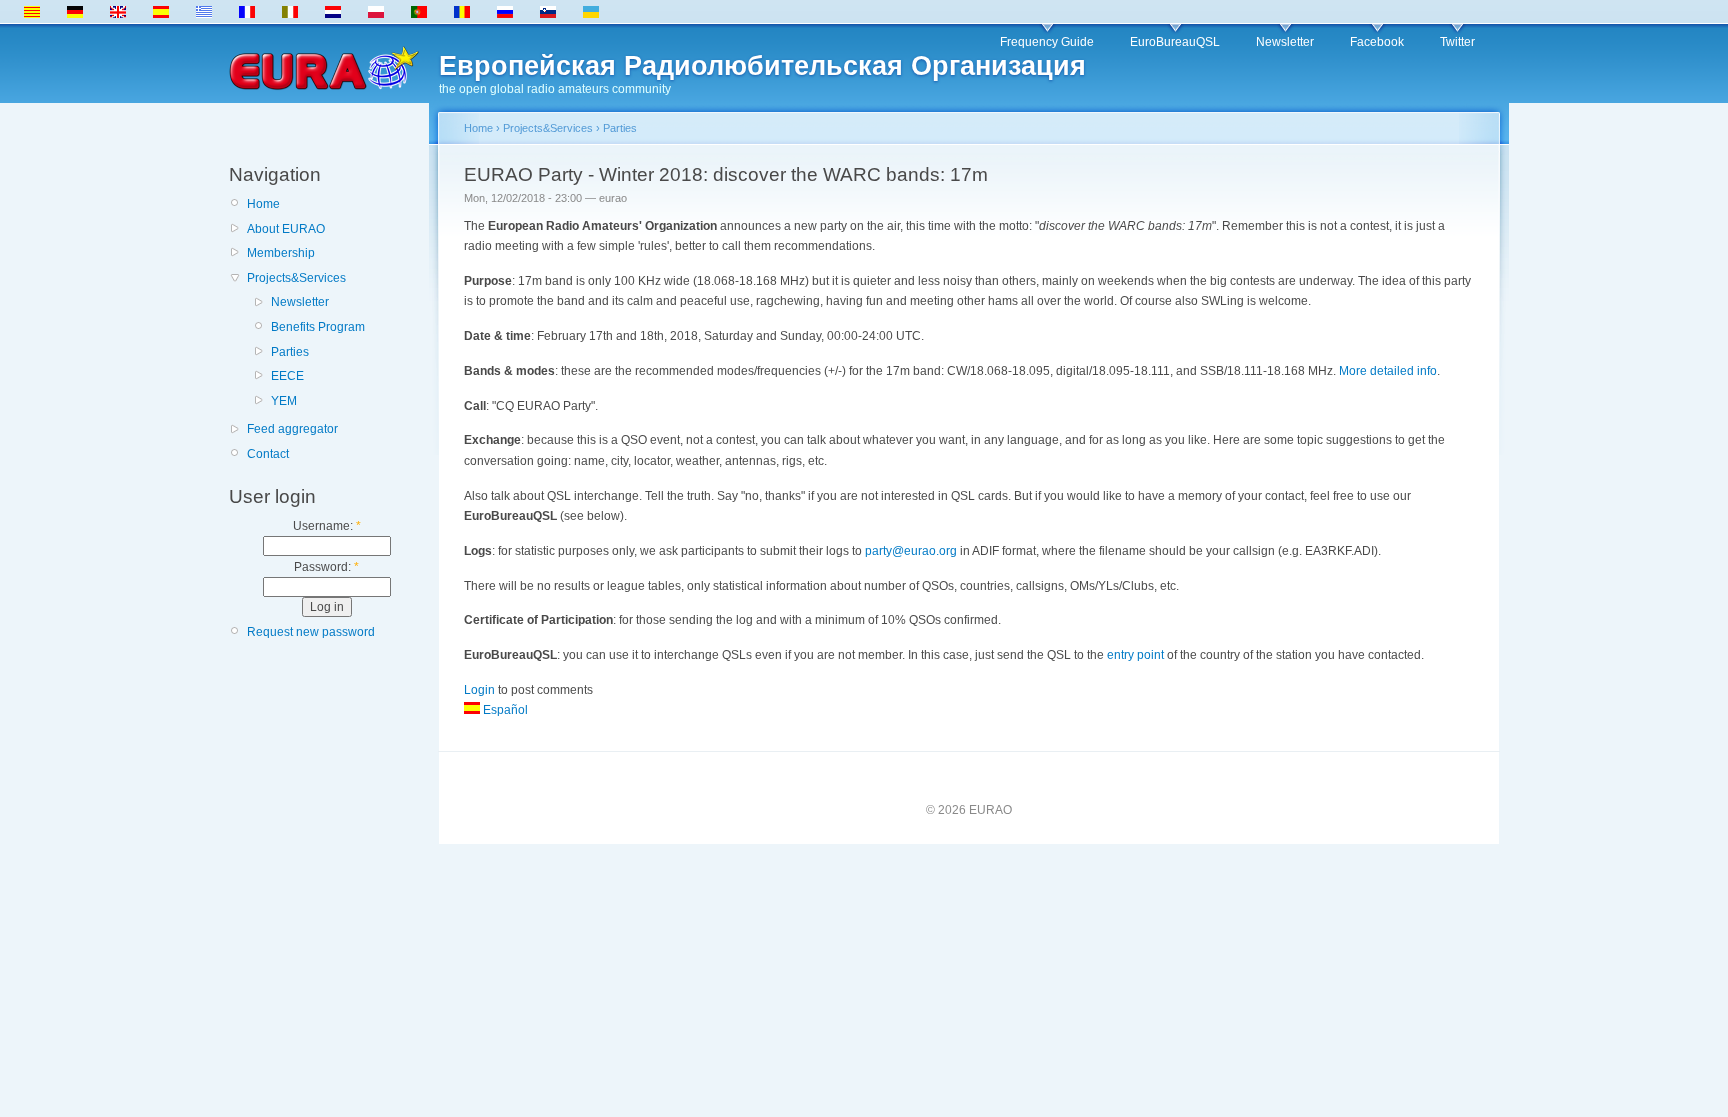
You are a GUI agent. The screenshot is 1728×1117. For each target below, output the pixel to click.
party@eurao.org (911, 551)
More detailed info (1388, 371)
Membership (281, 253)
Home (263, 204)
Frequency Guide (1047, 42)
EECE (287, 376)
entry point (1135, 655)
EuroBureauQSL (1175, 42)
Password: (326, 567)
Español (504, 710)
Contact (268, 454)
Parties (290, 352)
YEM (284, 401)
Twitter (1457, 42)
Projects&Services (296, 278)
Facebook (1377, 42)
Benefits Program (318, 327)
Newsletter (1285, 42)
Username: (327, 526)
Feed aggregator (292, 429)
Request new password (311, 632)
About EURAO (286, 229)
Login (479, 690)
